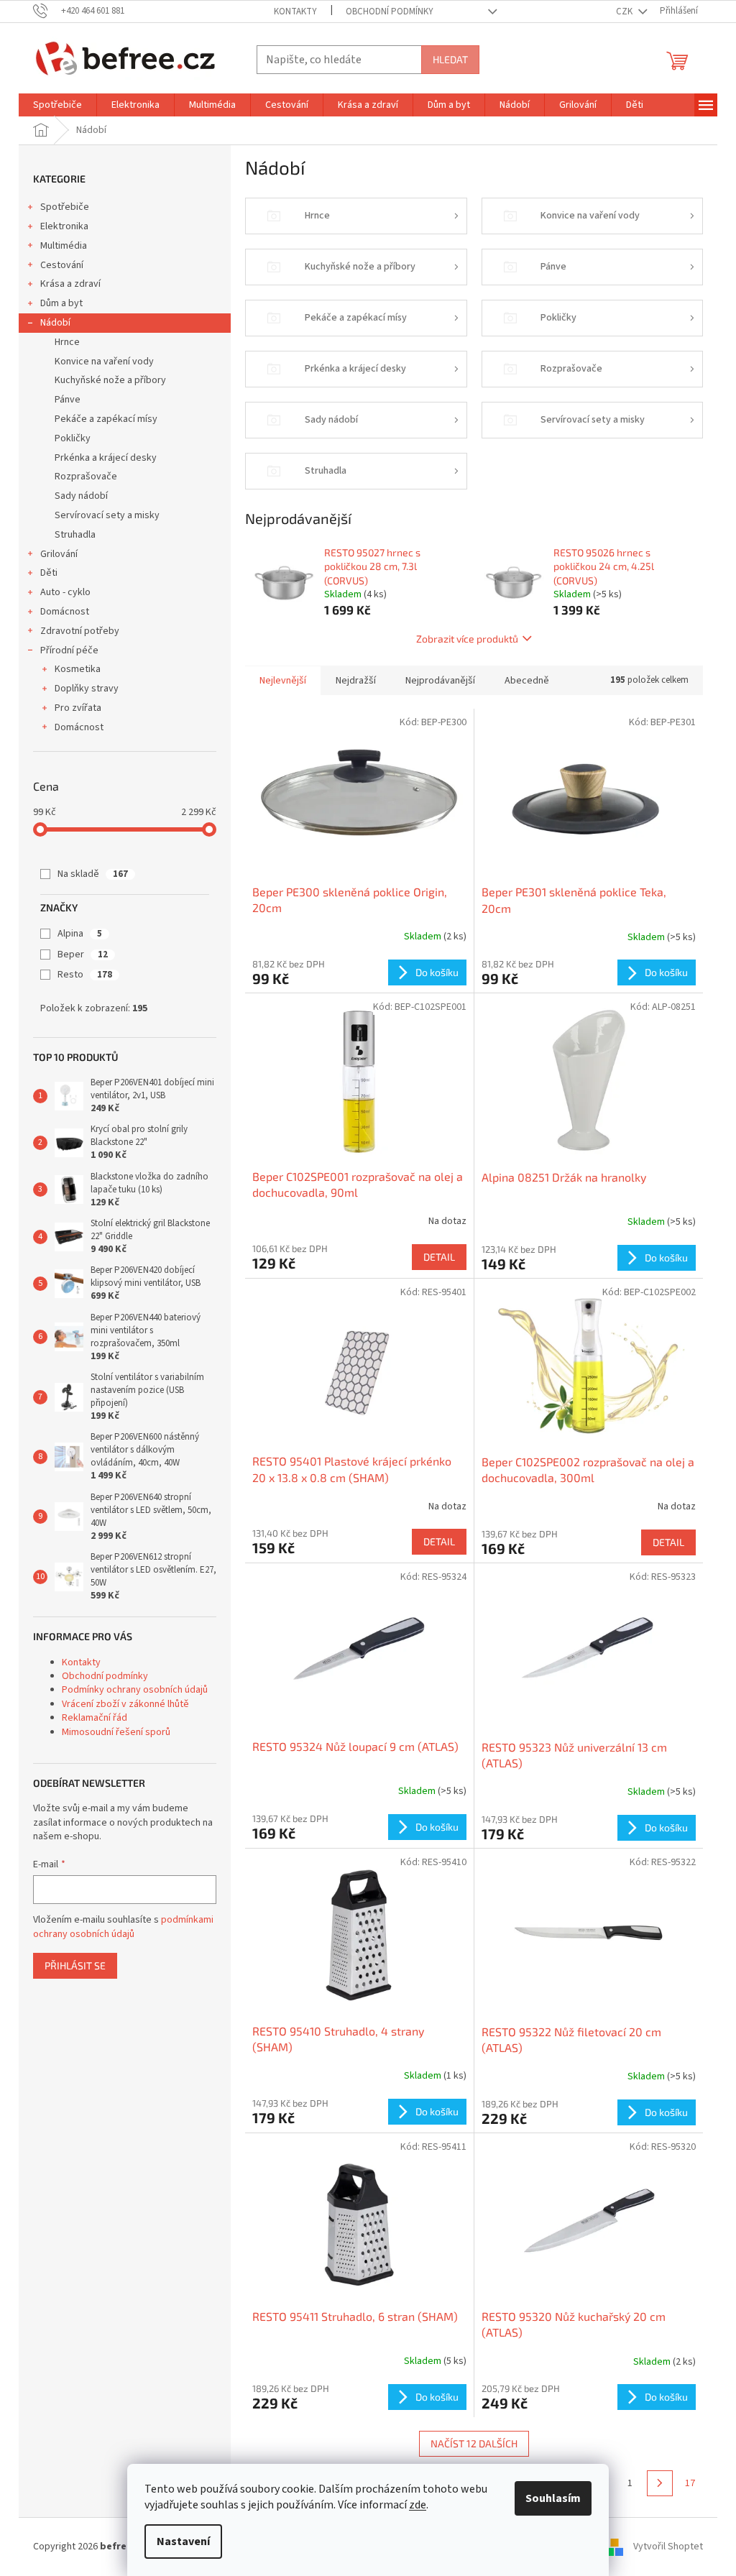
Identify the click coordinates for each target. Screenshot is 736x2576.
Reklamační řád (95, 1718)
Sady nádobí (81, 496)
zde (418, 2505)
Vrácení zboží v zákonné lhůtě (125, 1704)
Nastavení (183, 2541)
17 (690, 2483)
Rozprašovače (86, 477)
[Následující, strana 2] (660, 2483)
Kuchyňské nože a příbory (110, 380)
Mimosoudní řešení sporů (116, 1732)
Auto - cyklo (65, 592)
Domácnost (65, 612)
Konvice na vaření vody (104, 362)
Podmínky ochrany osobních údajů (135, 1690)
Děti (49, 573)
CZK (625, 11)
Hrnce (67, 342)
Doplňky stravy (87, 689)
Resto (85, 975)
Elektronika (64, 226)
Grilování (59, 554)
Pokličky (73, 438)
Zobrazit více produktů (467, 639)
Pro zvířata (78, 708)
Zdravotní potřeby (80, 631)
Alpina (80, 934)
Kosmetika (78, 669)
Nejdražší (356, 681)
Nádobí (55, 323)
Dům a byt (61, 303)
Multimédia (64, 246)
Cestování (62, 265)
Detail (439, 1257)
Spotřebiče (65, 207)
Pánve (68, 400)
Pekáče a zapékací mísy (106, 419)
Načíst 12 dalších (474, 2443)
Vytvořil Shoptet (668, 2547)
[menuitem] (57, 105)
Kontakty (295, 11)
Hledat (450, 59)
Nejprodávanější (440, 681)
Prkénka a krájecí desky (106, 458)
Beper (83, 954)
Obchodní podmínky (390, 11)
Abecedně (527, 681)
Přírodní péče (69, 650)
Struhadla (75, 535)
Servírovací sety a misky (107, 515)
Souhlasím (553, 2498)
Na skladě (93, 874)
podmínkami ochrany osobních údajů (123, 1927)
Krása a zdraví (70, 284)
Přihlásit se (75, 1965)
